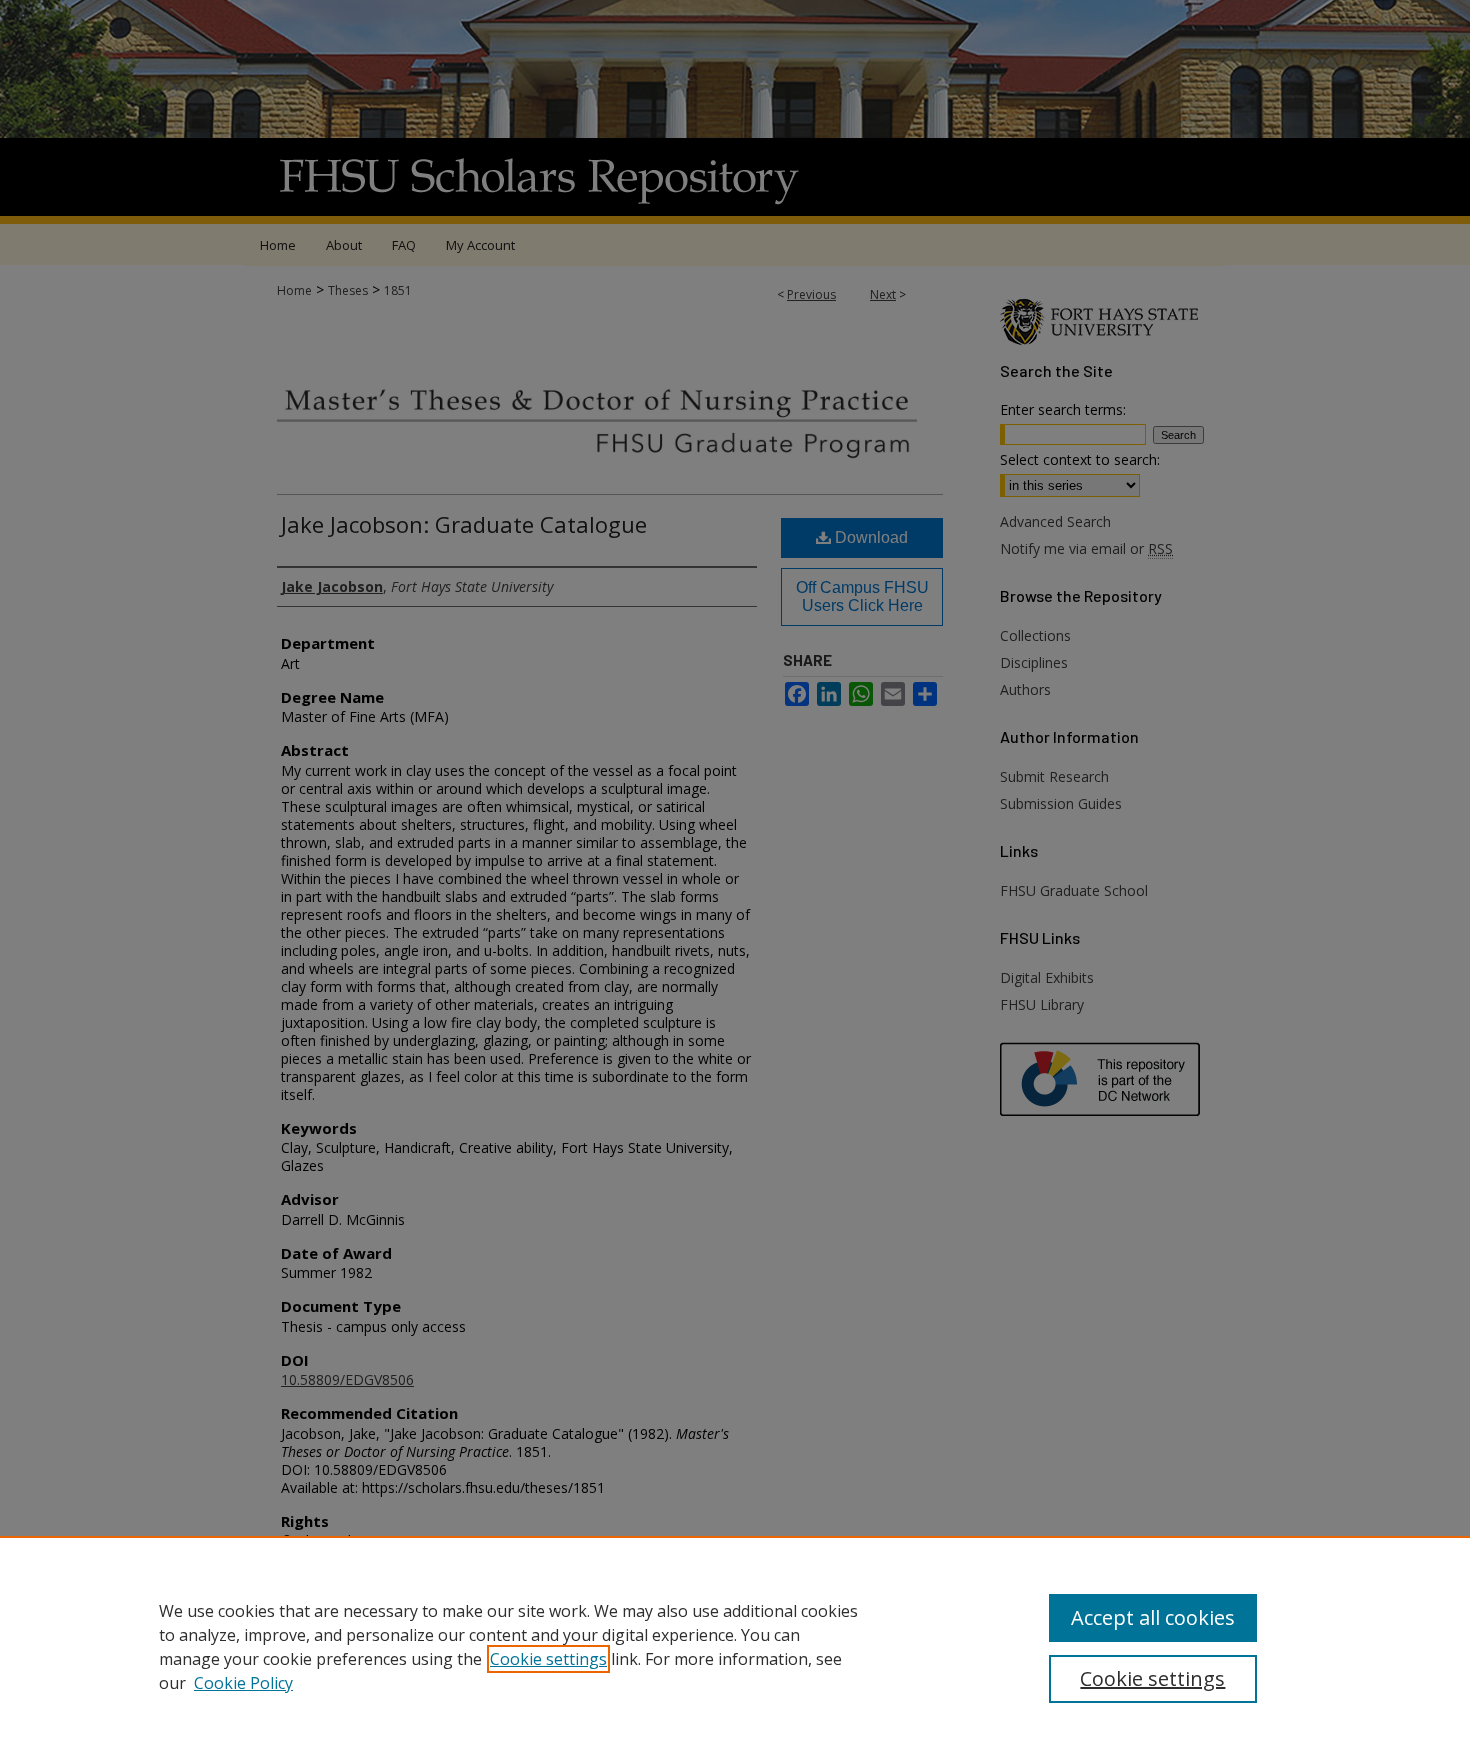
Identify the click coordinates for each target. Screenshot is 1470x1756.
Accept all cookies (1153, 1617)
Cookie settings (548, 1659)
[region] (735, 1646)
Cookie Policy (243, 1683)
